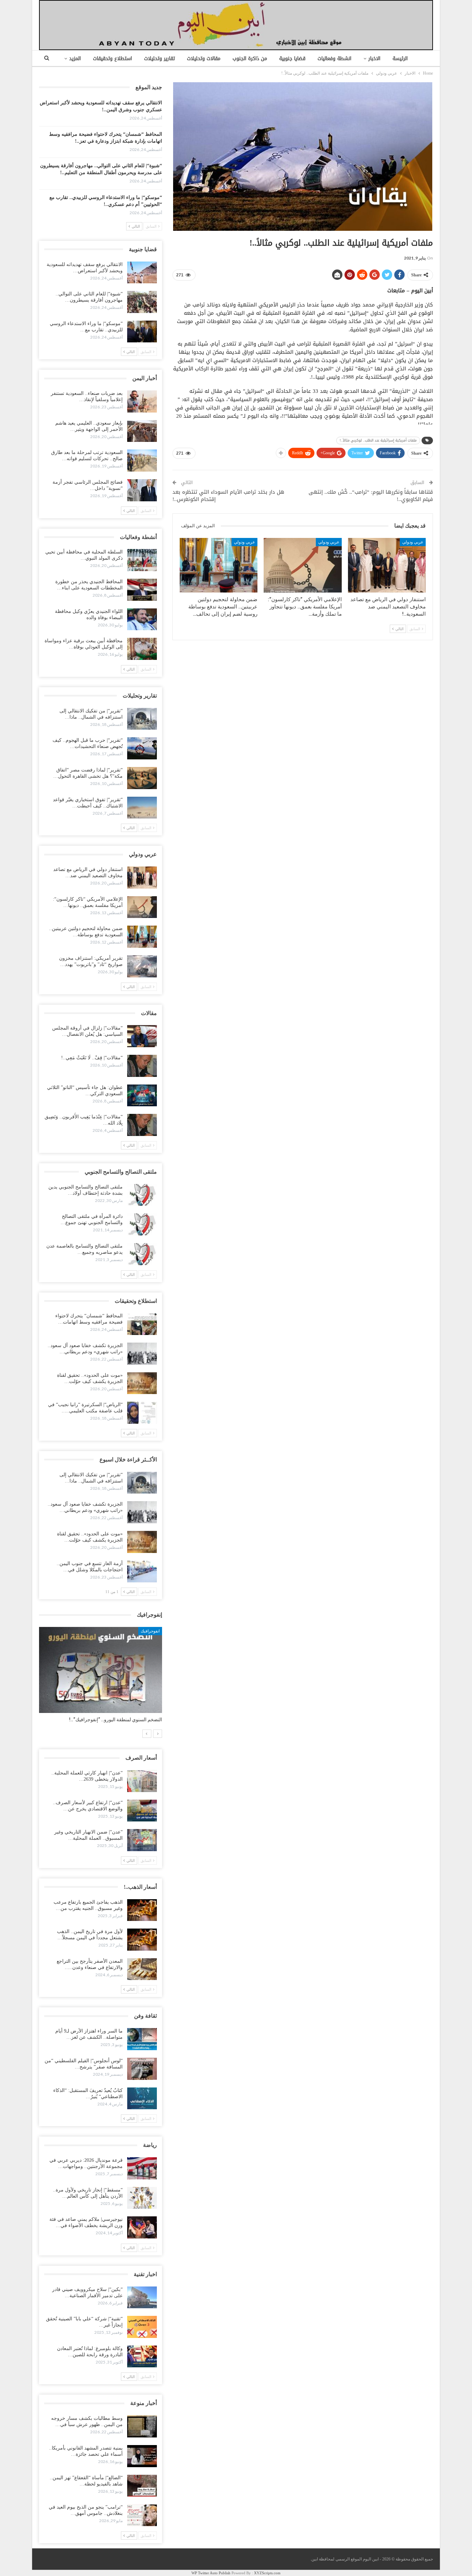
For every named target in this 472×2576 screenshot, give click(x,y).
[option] (101, 1678)
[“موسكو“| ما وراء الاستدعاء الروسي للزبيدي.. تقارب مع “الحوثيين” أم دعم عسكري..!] (142, 332)
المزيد (75, 59)
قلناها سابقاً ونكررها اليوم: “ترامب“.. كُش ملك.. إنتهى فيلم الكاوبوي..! (371, 496)
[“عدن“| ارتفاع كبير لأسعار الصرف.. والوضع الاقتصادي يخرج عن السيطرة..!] (142, 1811)
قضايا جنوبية (292, 59)
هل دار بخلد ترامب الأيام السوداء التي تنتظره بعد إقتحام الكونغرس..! (228, 496)
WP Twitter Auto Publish (211, 2573)
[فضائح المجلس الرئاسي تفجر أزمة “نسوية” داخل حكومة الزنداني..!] (142, 490)
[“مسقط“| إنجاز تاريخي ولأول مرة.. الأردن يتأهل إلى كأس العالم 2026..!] (142, 2198)
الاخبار (374, 59)
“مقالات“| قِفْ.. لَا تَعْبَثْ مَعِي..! (92, 1058)
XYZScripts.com (267, 2573)
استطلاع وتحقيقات (112, 59)
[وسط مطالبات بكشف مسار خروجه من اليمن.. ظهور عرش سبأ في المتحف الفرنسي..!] (142, 2426)
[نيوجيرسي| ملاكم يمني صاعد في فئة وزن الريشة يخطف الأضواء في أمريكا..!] (142, 2227)
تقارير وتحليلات (159, 59)
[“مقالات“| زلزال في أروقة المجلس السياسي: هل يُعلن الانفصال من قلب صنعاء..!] (142, 1036)
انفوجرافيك (150, 1631)
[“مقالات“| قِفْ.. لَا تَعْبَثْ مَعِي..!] (142, 1066)
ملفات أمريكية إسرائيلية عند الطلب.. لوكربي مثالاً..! (378, 440)
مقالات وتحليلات (204, 59)
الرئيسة (400, 59)
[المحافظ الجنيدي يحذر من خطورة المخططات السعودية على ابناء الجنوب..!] (142, 590)
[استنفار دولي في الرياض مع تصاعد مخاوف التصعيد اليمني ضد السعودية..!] (387, 565)
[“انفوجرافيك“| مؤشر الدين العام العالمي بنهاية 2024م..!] (101, 1670)
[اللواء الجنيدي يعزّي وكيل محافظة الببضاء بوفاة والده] (142, 619)
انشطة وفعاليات (334, 59)
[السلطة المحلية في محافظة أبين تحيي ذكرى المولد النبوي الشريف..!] (142, 560)
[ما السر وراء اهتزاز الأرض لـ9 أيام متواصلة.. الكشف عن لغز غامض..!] (142, 2039)
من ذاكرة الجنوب (250, 59)
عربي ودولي (413, 542)
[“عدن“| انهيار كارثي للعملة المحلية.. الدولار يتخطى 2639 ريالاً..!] (142, 1781)
